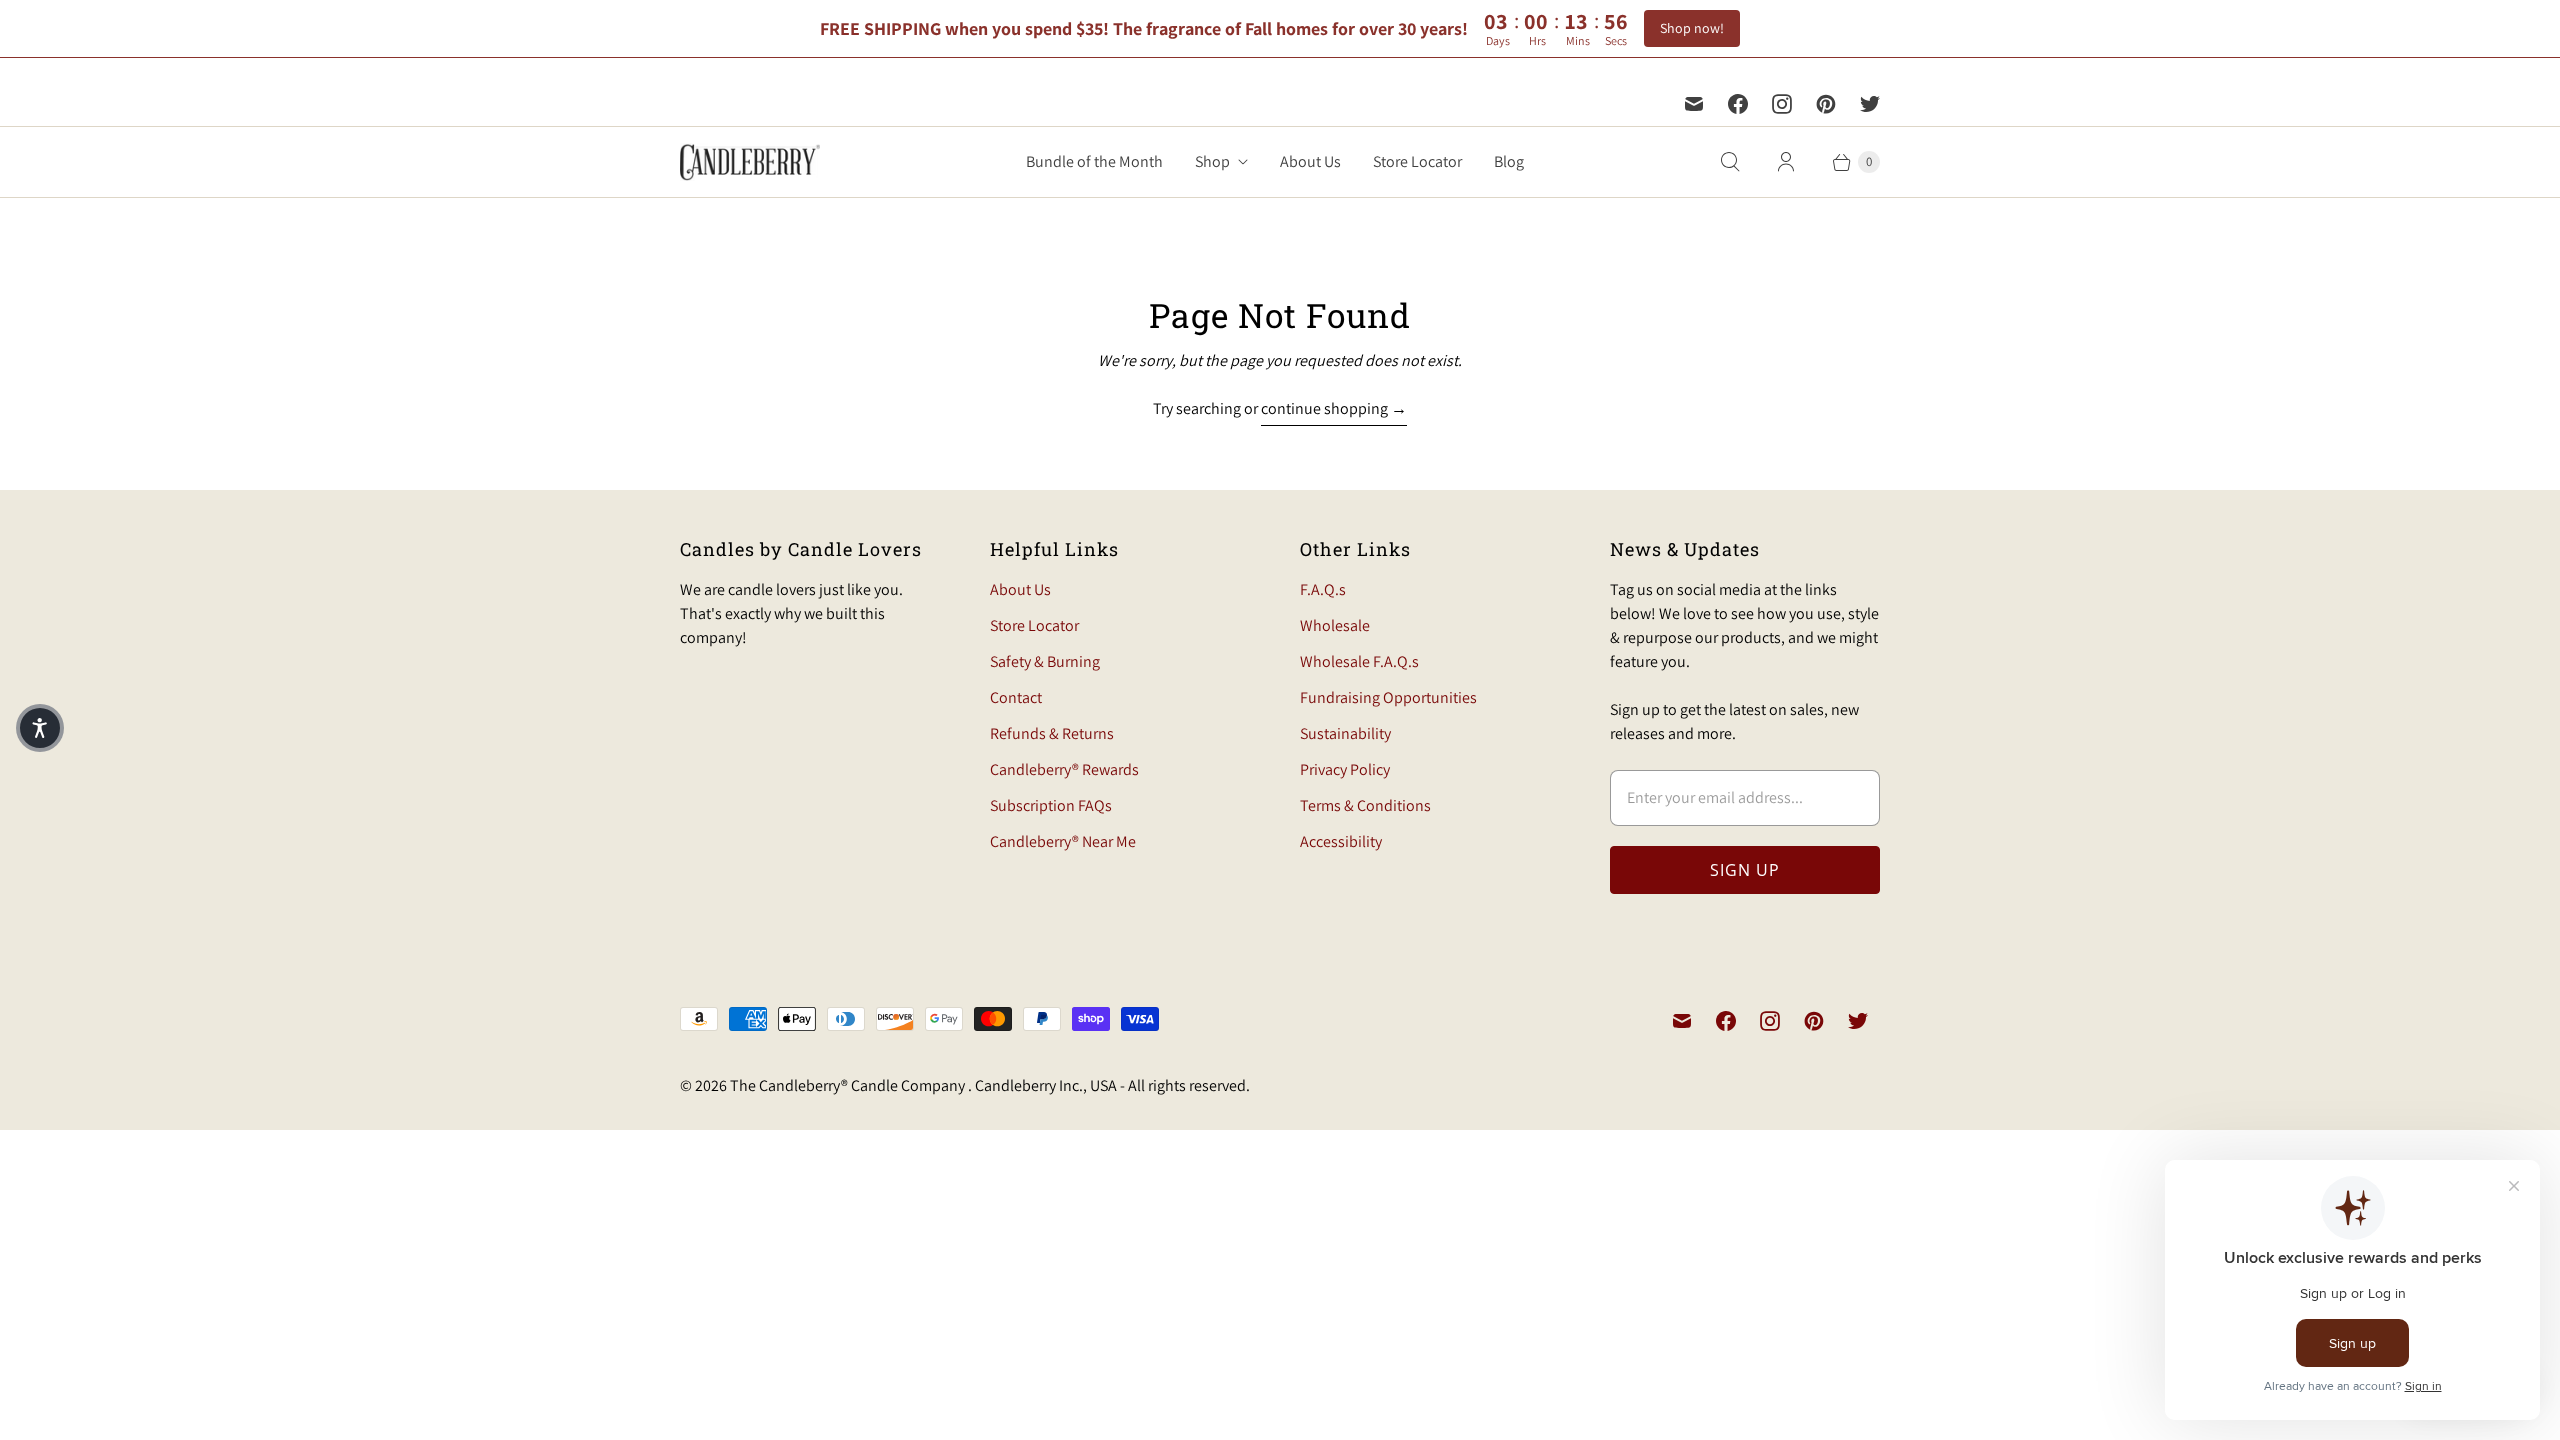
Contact (1016, 697)
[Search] (1730, 162)
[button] (40, 728)
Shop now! (1692, 28)
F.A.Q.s (1323, 589)
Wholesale (1335, 625)
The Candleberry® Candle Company (849, 1085)
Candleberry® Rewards (1064, 769)
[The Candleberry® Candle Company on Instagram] (1782, 104)
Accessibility (1341, 841)
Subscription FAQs (1051, 805)
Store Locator (1417, 161)
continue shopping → (1334, 408)
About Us (1310, 161)
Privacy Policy (1345, 769)
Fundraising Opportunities (1388, 697)
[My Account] (1786, 162)
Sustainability (1345, 733)
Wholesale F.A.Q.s (1359, 661)
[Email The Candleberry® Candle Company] (1694, 104)
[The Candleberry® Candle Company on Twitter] (1870, 104)
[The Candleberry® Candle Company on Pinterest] (1826, 104)
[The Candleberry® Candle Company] (750, 162)
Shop (1212, 161)
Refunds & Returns (1052, 733)
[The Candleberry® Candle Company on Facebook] (1738, 104)
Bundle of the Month (1094, 161)
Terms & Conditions (1365, 805)
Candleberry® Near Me (1063, 841)
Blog (1509, 161)
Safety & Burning (1045, 661)
